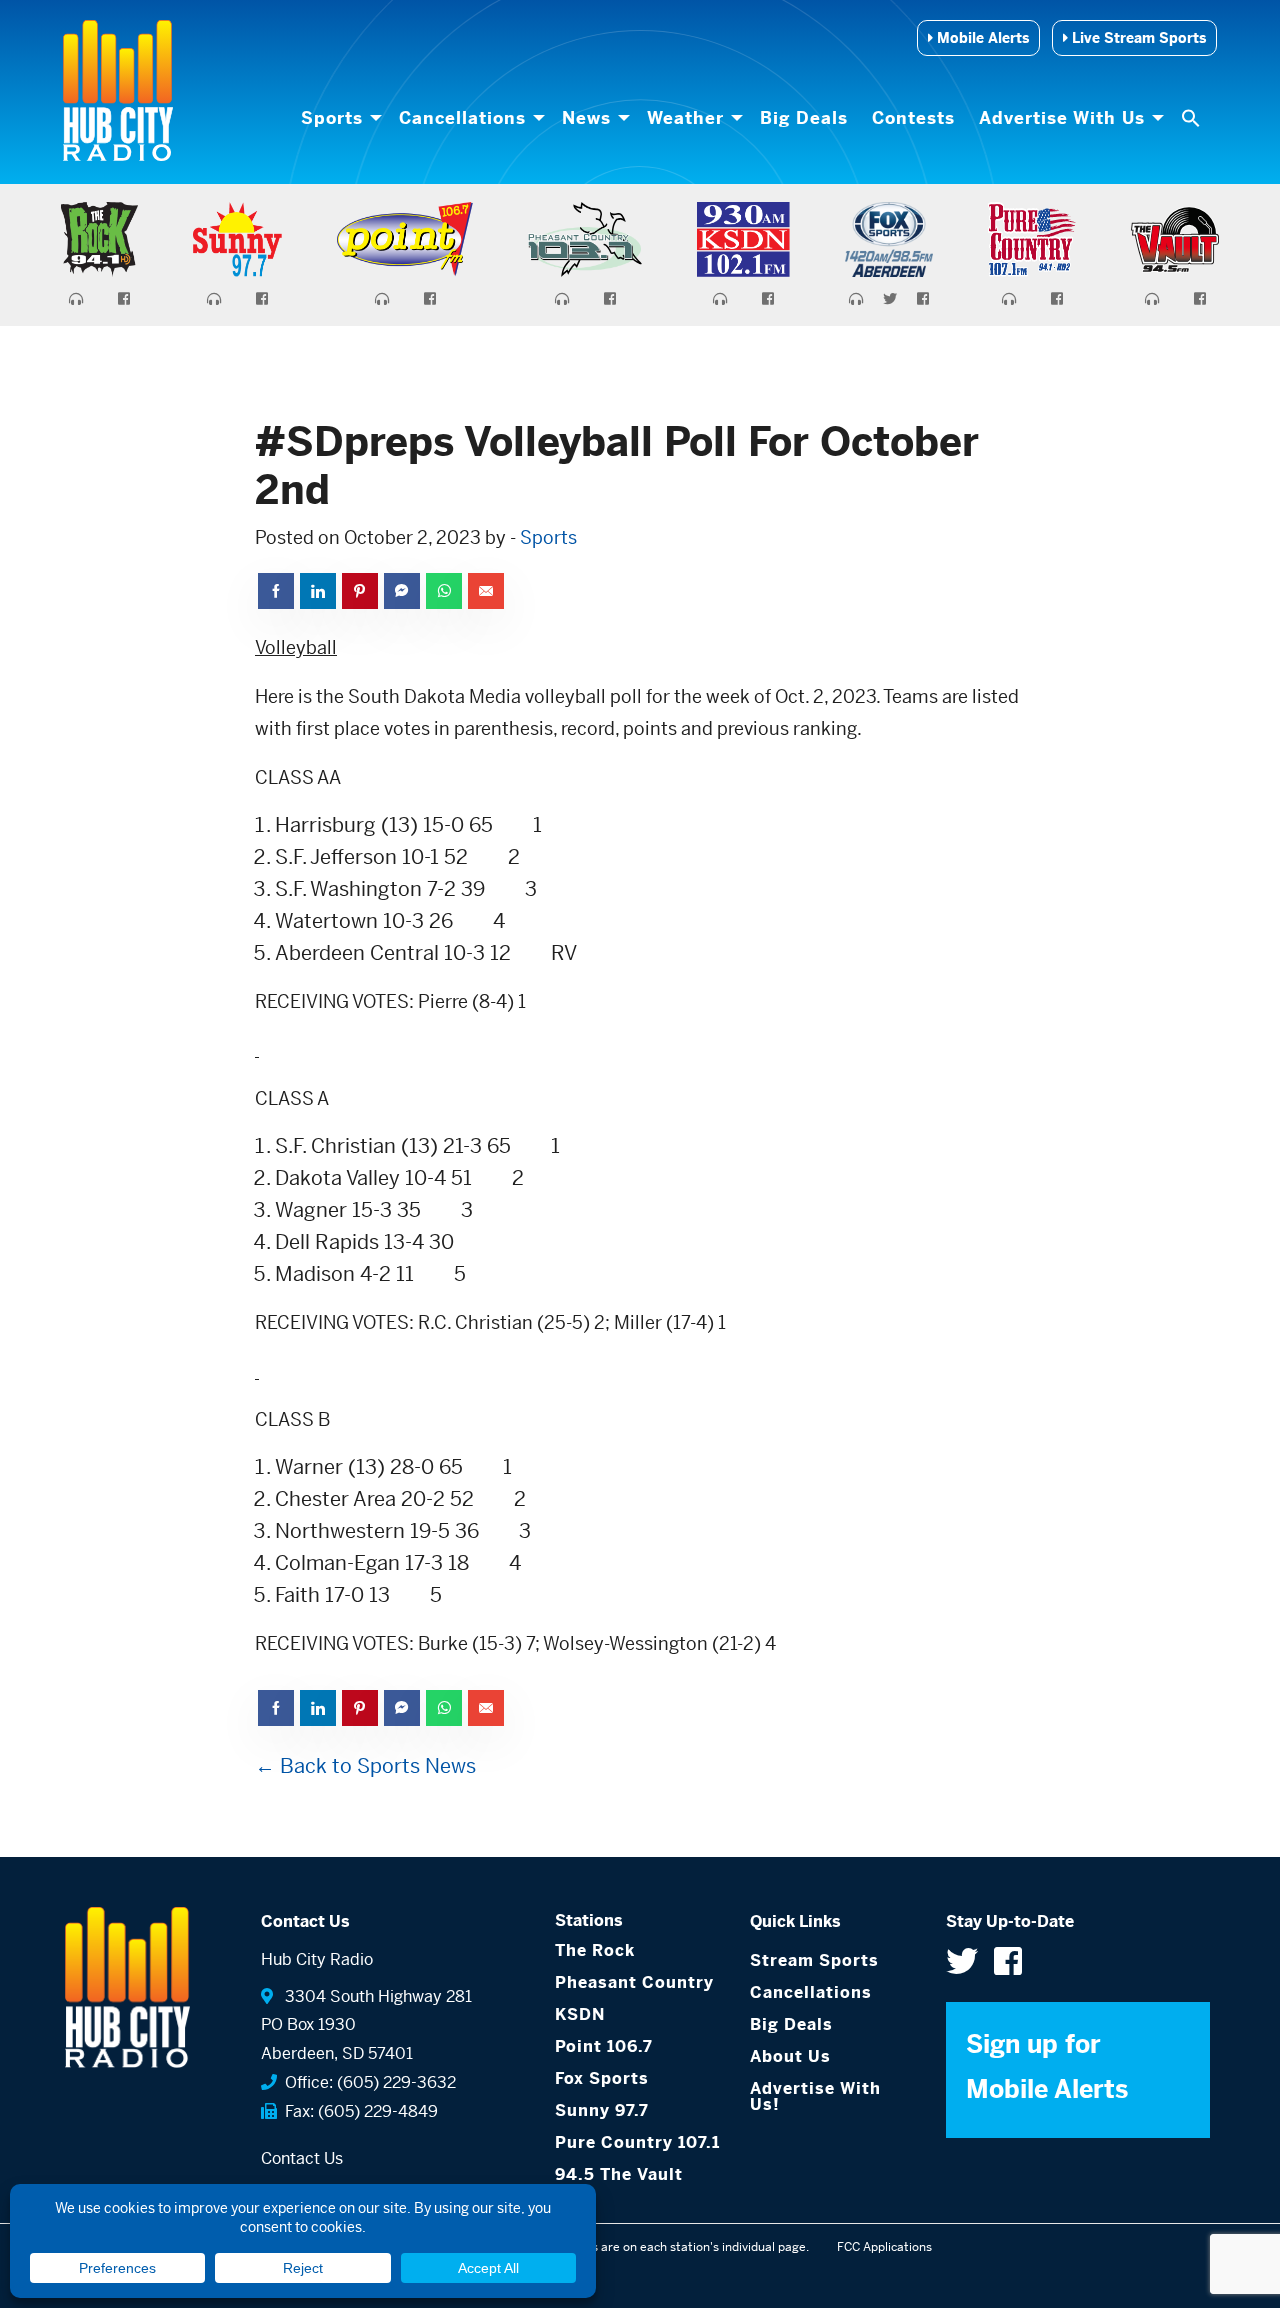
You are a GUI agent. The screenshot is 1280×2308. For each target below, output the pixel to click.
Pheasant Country (634, 1982)
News (586, 118)
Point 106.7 (604, 2046)
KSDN (580, 2014)
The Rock (595, 1950)
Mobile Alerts (981, 38)
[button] (1193, 118)
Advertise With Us (1062, 118)
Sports (332, 118)
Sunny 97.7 (602, 2110)
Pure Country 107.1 (637, 2142)
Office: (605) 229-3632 (366, 2082)
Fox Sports (602, 2078)
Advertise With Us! (815, 2096)
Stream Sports (814, 1960)
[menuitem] (338, 118)
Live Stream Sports (1137, 38)
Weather (685, 118)
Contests (913, 118)
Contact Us (302, 2158)
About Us (790, 2056)
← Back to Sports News (365, 1766)
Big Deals (804, 118)
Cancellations (462, 118)
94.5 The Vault (619, 2174)
